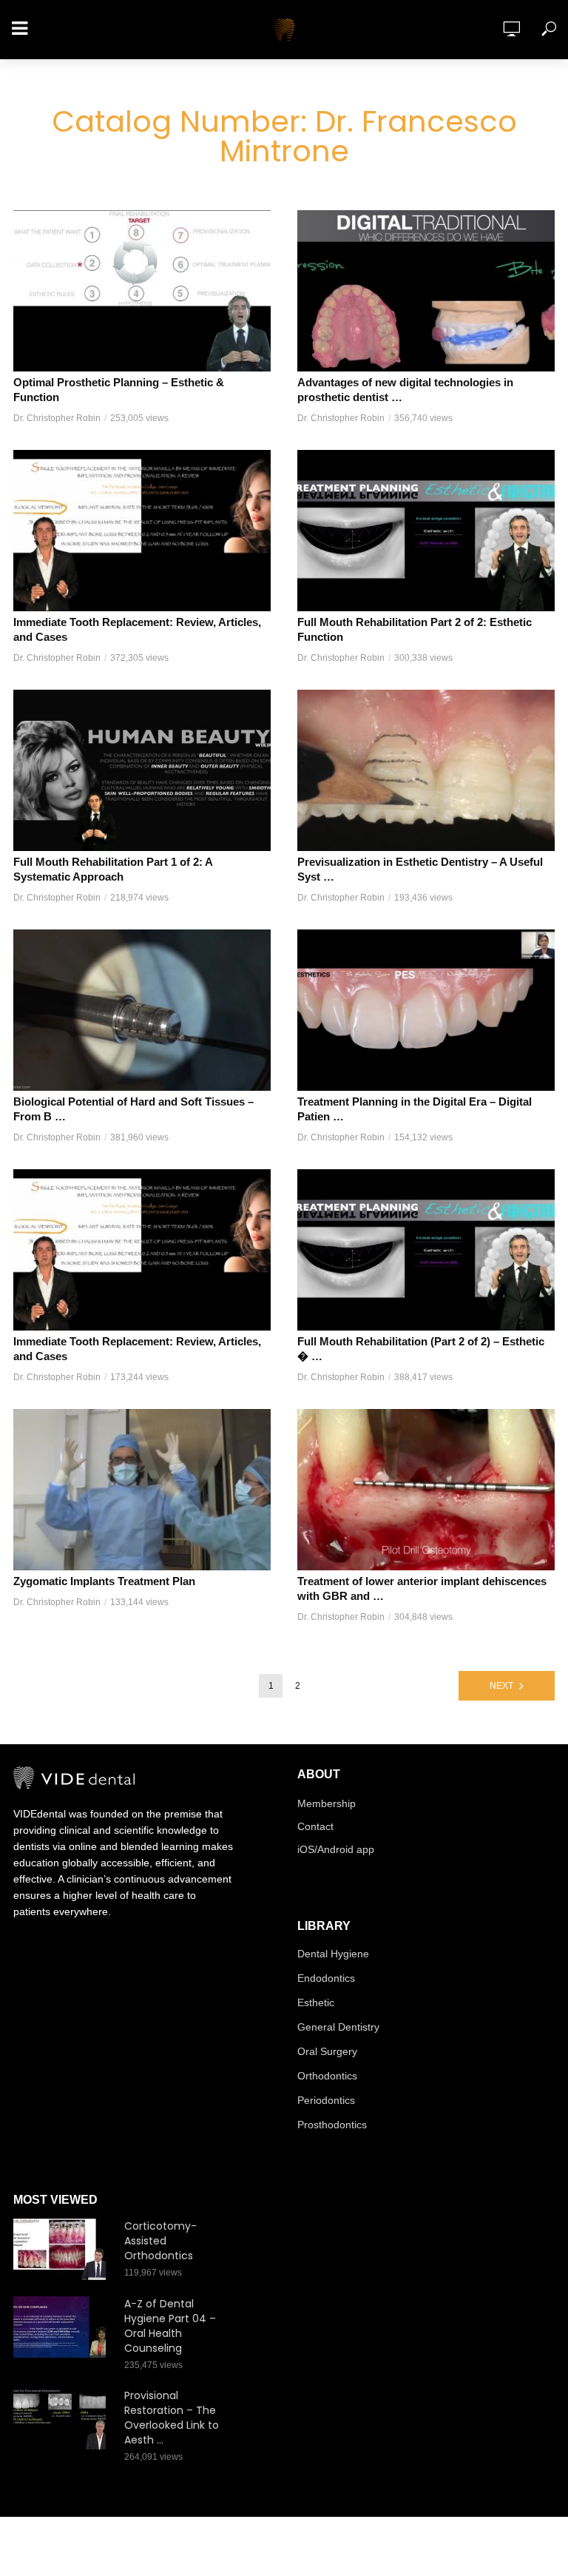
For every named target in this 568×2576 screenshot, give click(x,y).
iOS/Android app (336, 1849)
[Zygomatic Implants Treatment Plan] (142, 1490)
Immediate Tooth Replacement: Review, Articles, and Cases (137, 629)
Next (501, 1686)
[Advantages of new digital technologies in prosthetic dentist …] (426, 291)
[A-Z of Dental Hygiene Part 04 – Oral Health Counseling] (62, 2327)
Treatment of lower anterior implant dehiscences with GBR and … (422, 1588)
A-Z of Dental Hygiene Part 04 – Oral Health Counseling (170, 2326)
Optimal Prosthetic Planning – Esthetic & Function (119, 390)
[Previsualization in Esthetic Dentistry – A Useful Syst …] (426, 770)
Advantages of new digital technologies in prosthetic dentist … (405, 390)
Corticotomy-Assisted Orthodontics (160, 2241)
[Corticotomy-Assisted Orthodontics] (62, 2249)
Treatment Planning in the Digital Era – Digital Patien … (415, 1109)
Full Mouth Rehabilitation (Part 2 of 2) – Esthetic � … (421, 1349)
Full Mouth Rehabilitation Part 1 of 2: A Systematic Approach (113, 869)
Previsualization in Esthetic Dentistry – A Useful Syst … (420, 869)
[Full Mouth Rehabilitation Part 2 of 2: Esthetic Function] (426, 531)
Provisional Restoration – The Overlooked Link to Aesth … (172, 2418)
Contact (315, 1826)
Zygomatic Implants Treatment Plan (104, 1581)
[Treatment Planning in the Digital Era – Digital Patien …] (426, 1010)
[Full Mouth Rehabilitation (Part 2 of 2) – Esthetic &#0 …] (426, 1250)
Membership (327, 1803)
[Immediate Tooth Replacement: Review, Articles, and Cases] (142, 531)
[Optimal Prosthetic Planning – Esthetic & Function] (142, 291)
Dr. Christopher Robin (57, 418)
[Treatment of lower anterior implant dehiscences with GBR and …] (426, 1490)
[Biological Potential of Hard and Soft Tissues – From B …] (142, 1010)
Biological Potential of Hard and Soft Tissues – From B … (133, 1109)
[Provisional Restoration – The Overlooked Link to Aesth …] (62, 2419)
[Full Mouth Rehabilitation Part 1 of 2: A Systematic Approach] (142, 770)
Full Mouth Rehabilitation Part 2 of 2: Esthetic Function (415, 629)
